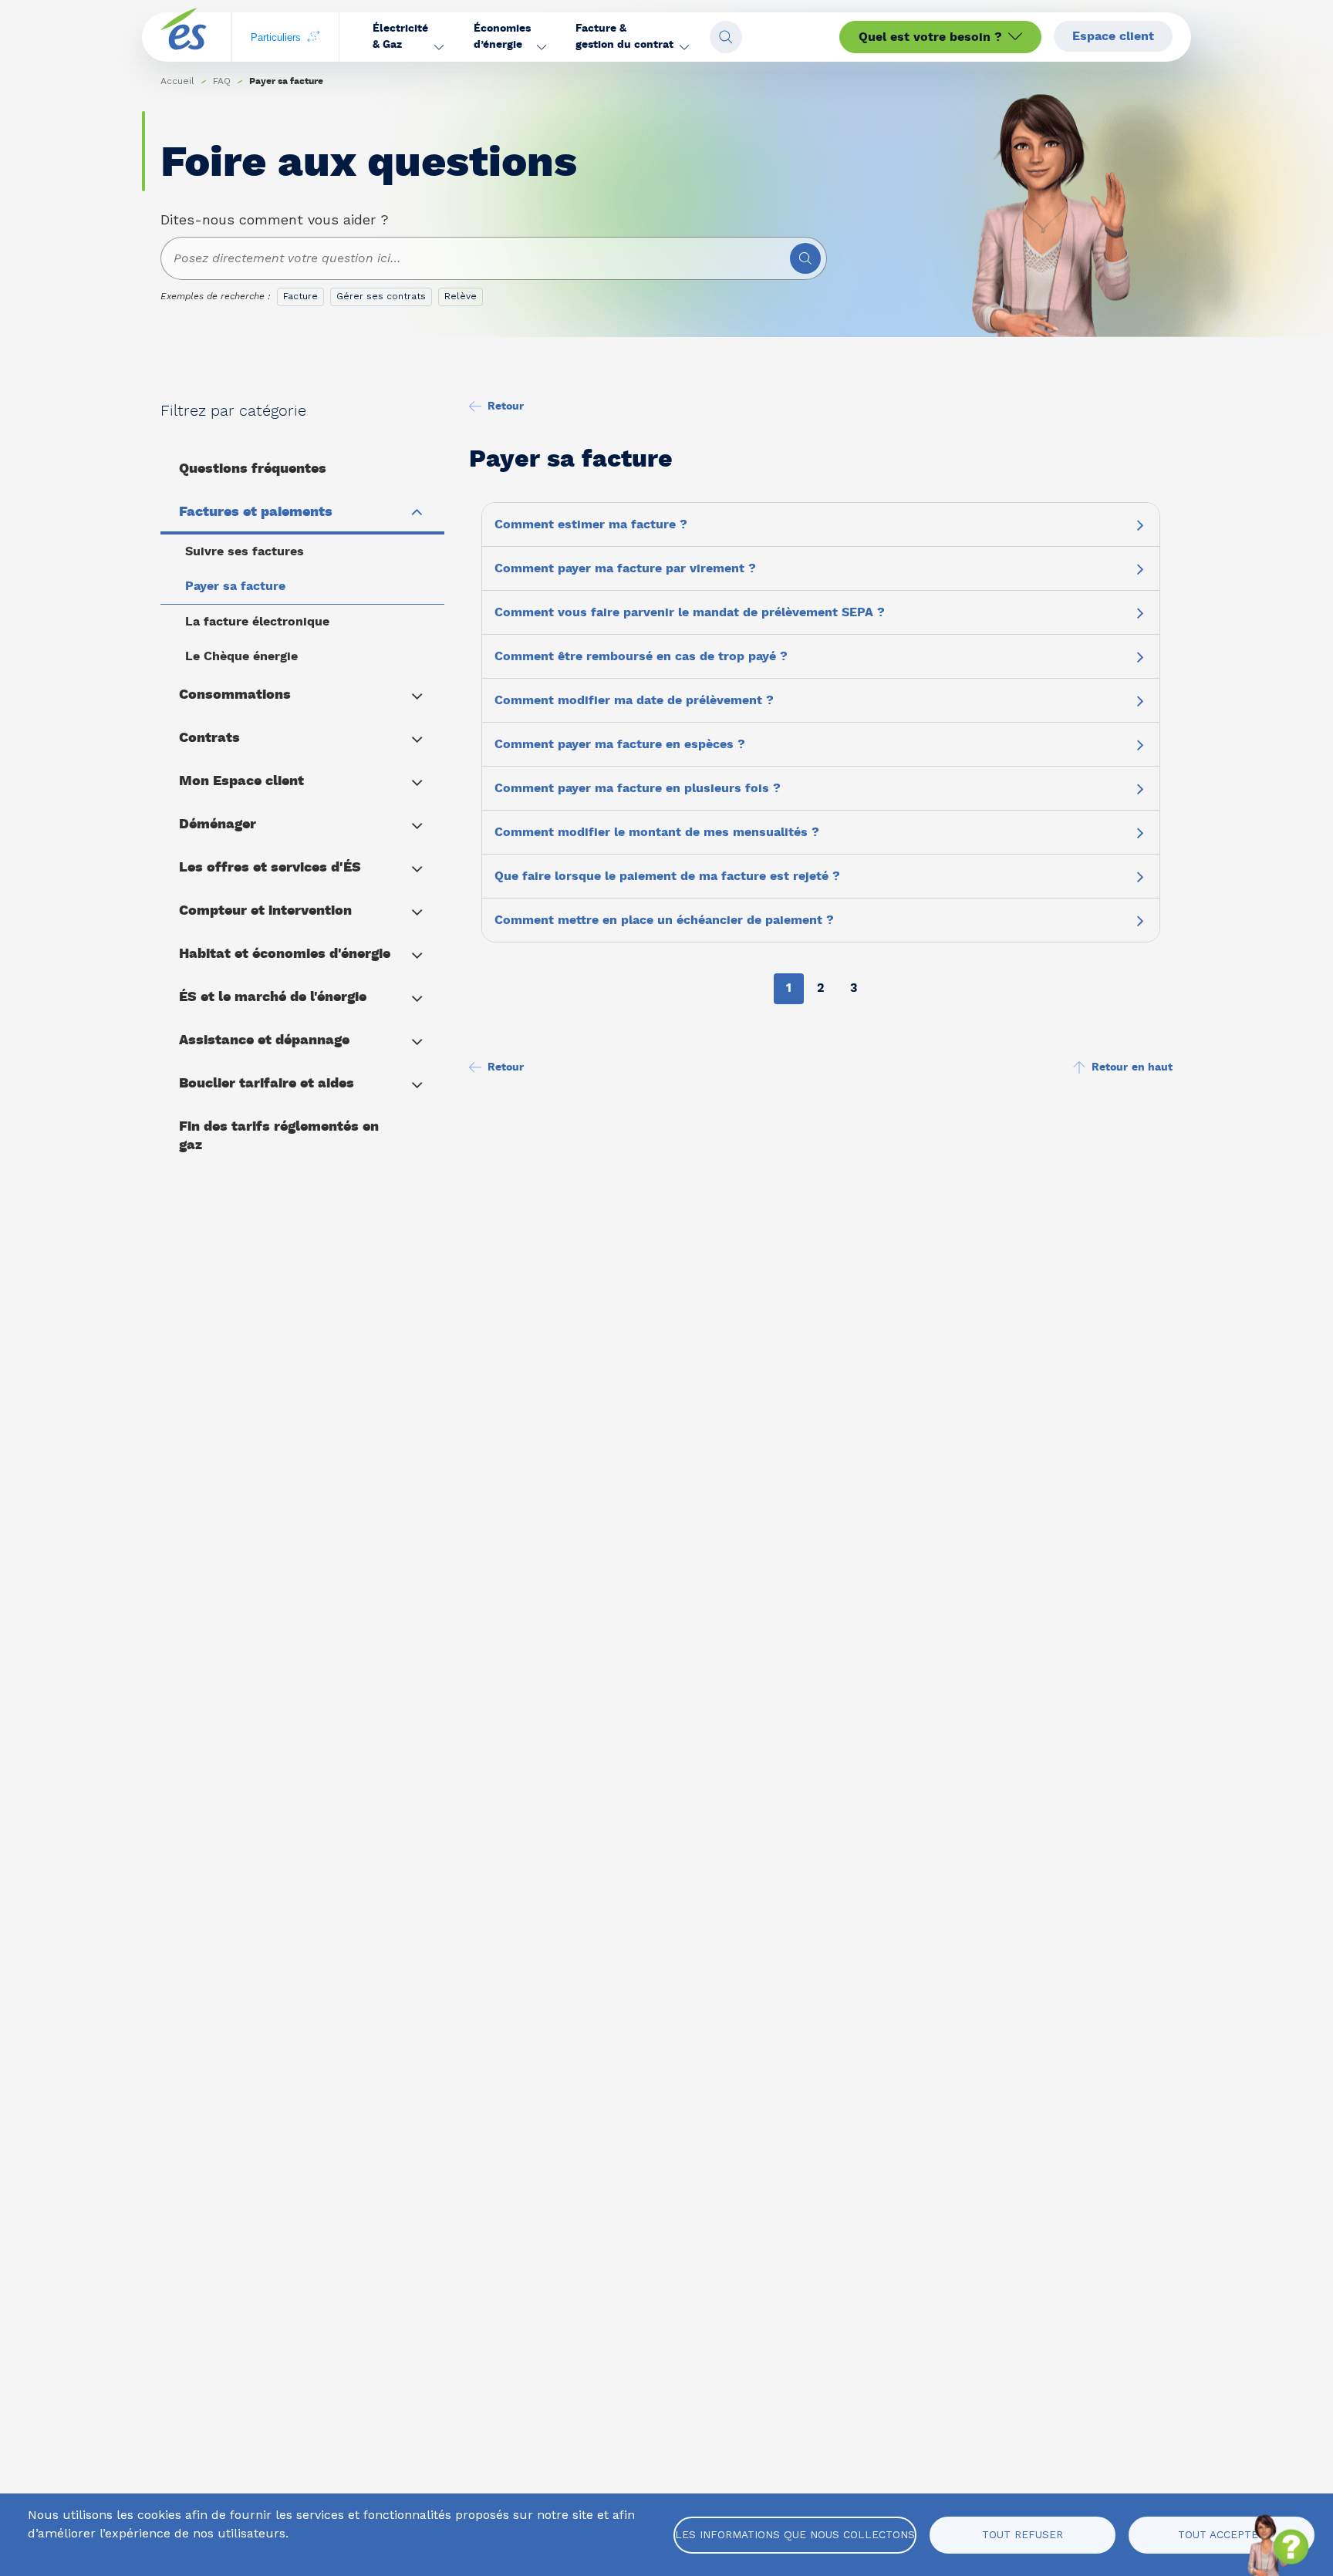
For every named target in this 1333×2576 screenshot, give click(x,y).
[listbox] (383, 300)
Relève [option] (461, 296)
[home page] (184, 37)
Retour (506, 406)
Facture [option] (300, 296)
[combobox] (494, 258)
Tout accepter (1222, 2534)
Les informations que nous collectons (795, 2534)
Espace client (1113, 36)
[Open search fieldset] (726, 37)
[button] (408, 37)
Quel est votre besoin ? (930, 37)
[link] (222, 81)
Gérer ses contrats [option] (381, 296)
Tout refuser (1023, 2534)
